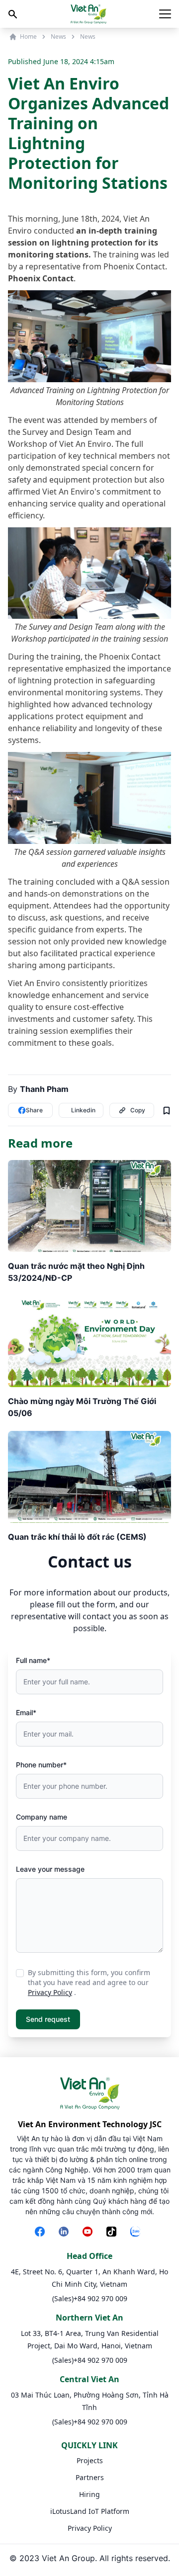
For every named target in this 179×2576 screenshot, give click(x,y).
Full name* (33, 1660)
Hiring (89, 2494)
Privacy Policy (50, 1992)
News (58, 37)
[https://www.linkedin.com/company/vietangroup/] (66, 2233)
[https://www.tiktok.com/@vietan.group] (113, 2233)
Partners (90, 2477)
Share (34, 1110)
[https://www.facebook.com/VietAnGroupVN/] (42, 2233)
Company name (42, 1817)
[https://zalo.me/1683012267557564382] (137, 2233)
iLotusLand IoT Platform (90, 2511)
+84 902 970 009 (100, 2298)
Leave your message (50, 1869)
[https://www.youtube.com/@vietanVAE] (89, 2233)
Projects (90, 2460)
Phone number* (41, 1765)
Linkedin (83, 1110)
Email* (26, 1712)
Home (28, 37)
